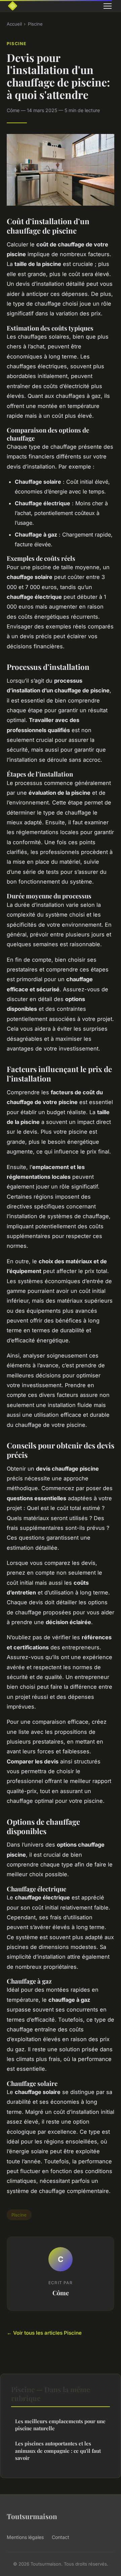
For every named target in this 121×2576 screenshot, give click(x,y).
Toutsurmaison (32, 2516)
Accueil (14, 24)
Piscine (35, 24)
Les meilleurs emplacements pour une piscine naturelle (60, 2425)
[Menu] (108, 6)
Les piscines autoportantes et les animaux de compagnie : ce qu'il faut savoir (58, 2451)
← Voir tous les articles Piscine (44, 2333)
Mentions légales (25, 2537)
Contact (61, 2537)
